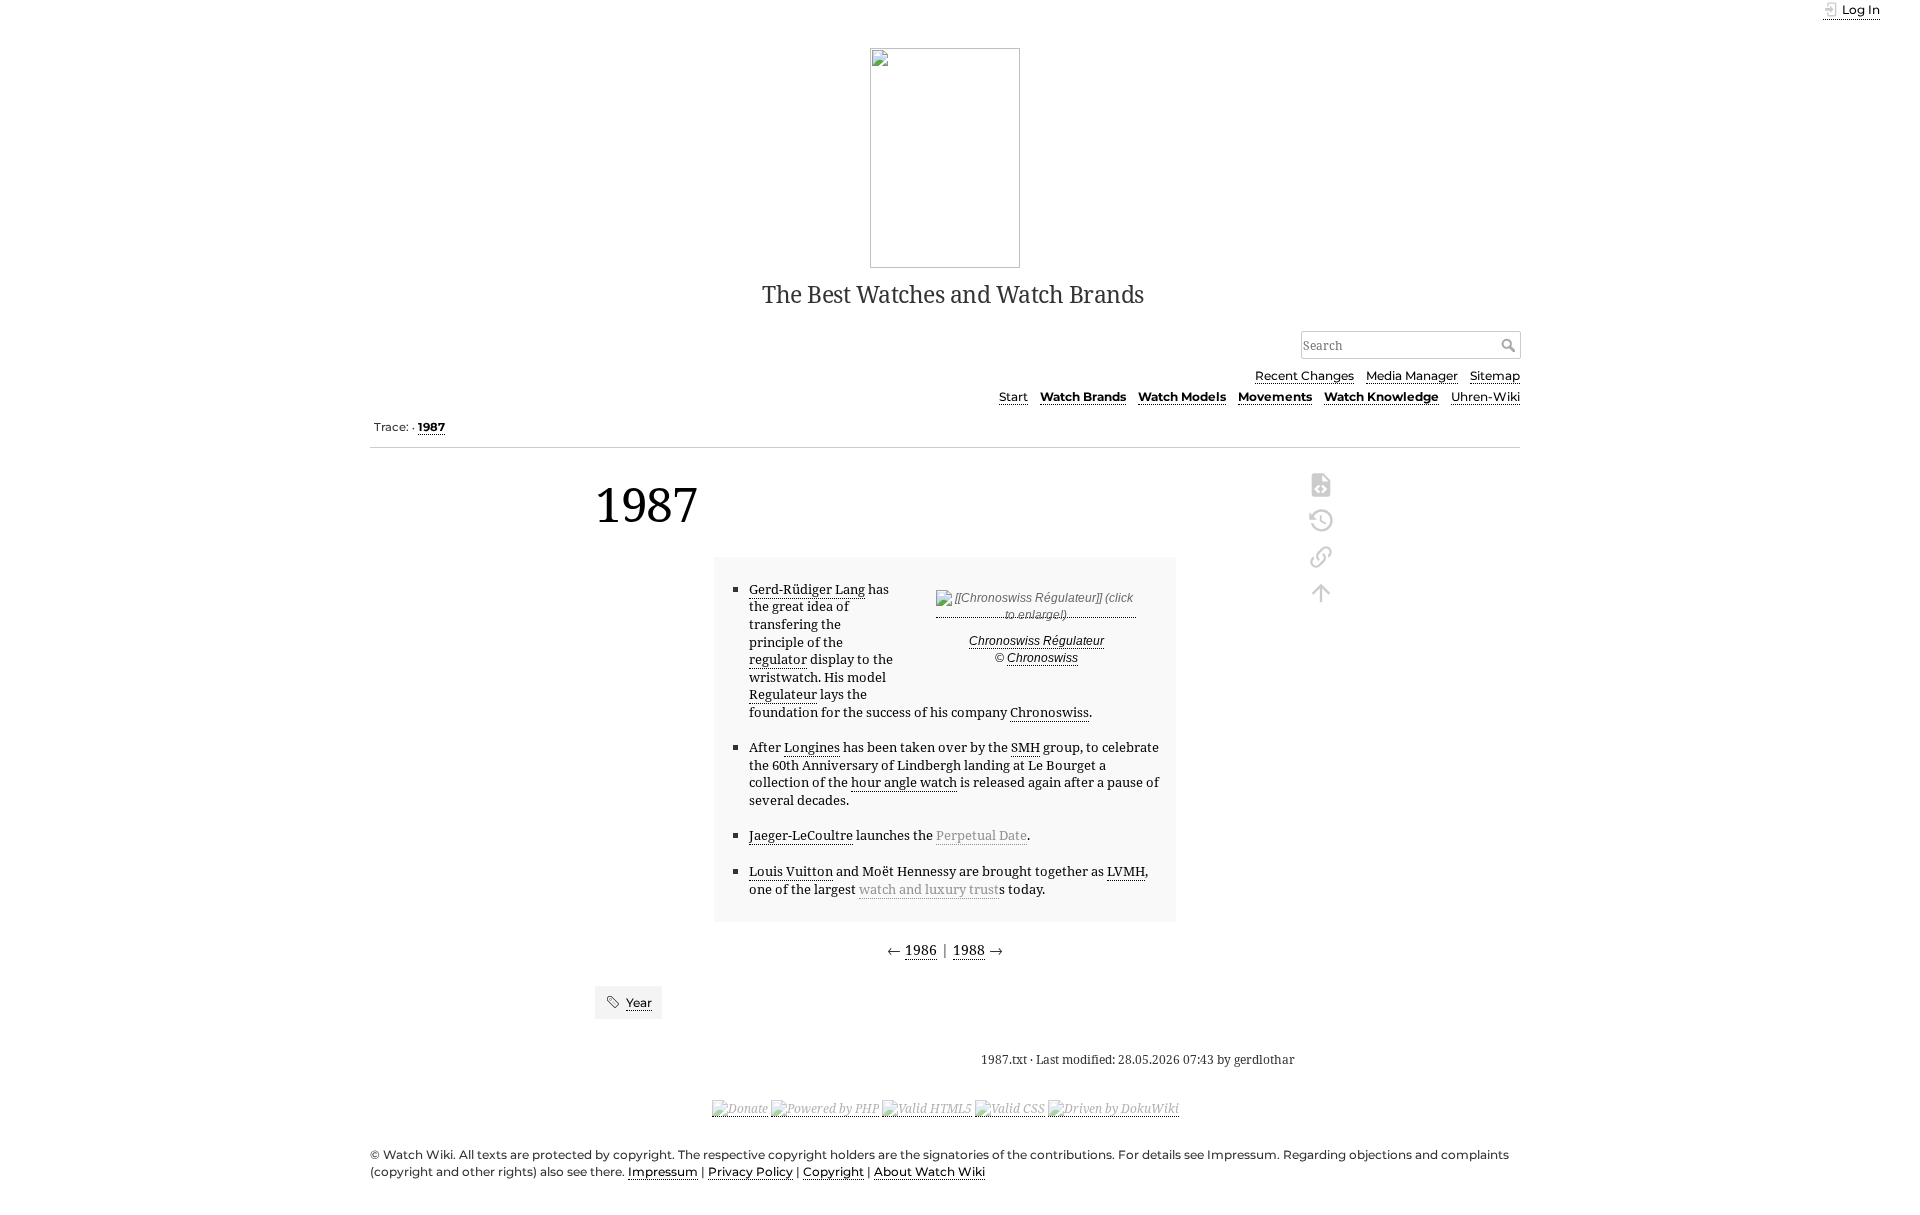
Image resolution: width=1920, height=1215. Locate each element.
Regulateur (783, 694)
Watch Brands (1083, 396)
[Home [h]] (945, 156)
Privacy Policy (750, 1171)
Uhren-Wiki (1485, 396)
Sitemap (1495, 375)
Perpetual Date (981, 835)
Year (639, 1002)
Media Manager (1412, 375)
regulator (778, 659)
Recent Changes (1304, 375)
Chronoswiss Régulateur (1036, 641)
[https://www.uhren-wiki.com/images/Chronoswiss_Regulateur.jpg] (1036, 610)
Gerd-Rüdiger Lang (807, 589)
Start (1013, 396)
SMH (1025, 747)
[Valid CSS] (1010, 1108)
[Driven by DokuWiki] (1113, 1108)
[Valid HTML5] (927, 1108)
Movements (1275, 396)
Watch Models (1182, 396)
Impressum (663, 1171)
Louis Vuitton (791, 871)
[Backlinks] (1321, 555)
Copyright (833, 1171)
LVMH (1126, 871)
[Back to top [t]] (1321, 591)
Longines (812, 747)
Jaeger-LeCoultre (801, 835)
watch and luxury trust (929, 889)
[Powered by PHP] (825, 1108)
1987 (431, 427)
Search (1510, 345)
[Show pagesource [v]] (1321, 483)
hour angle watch (904, 782)
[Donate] (740, 1108)
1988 (969, 949)
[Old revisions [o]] (1321, 519)
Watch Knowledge (1381, 396)
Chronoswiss (1042, 658)
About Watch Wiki (929, 1171)
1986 (921, 949)
